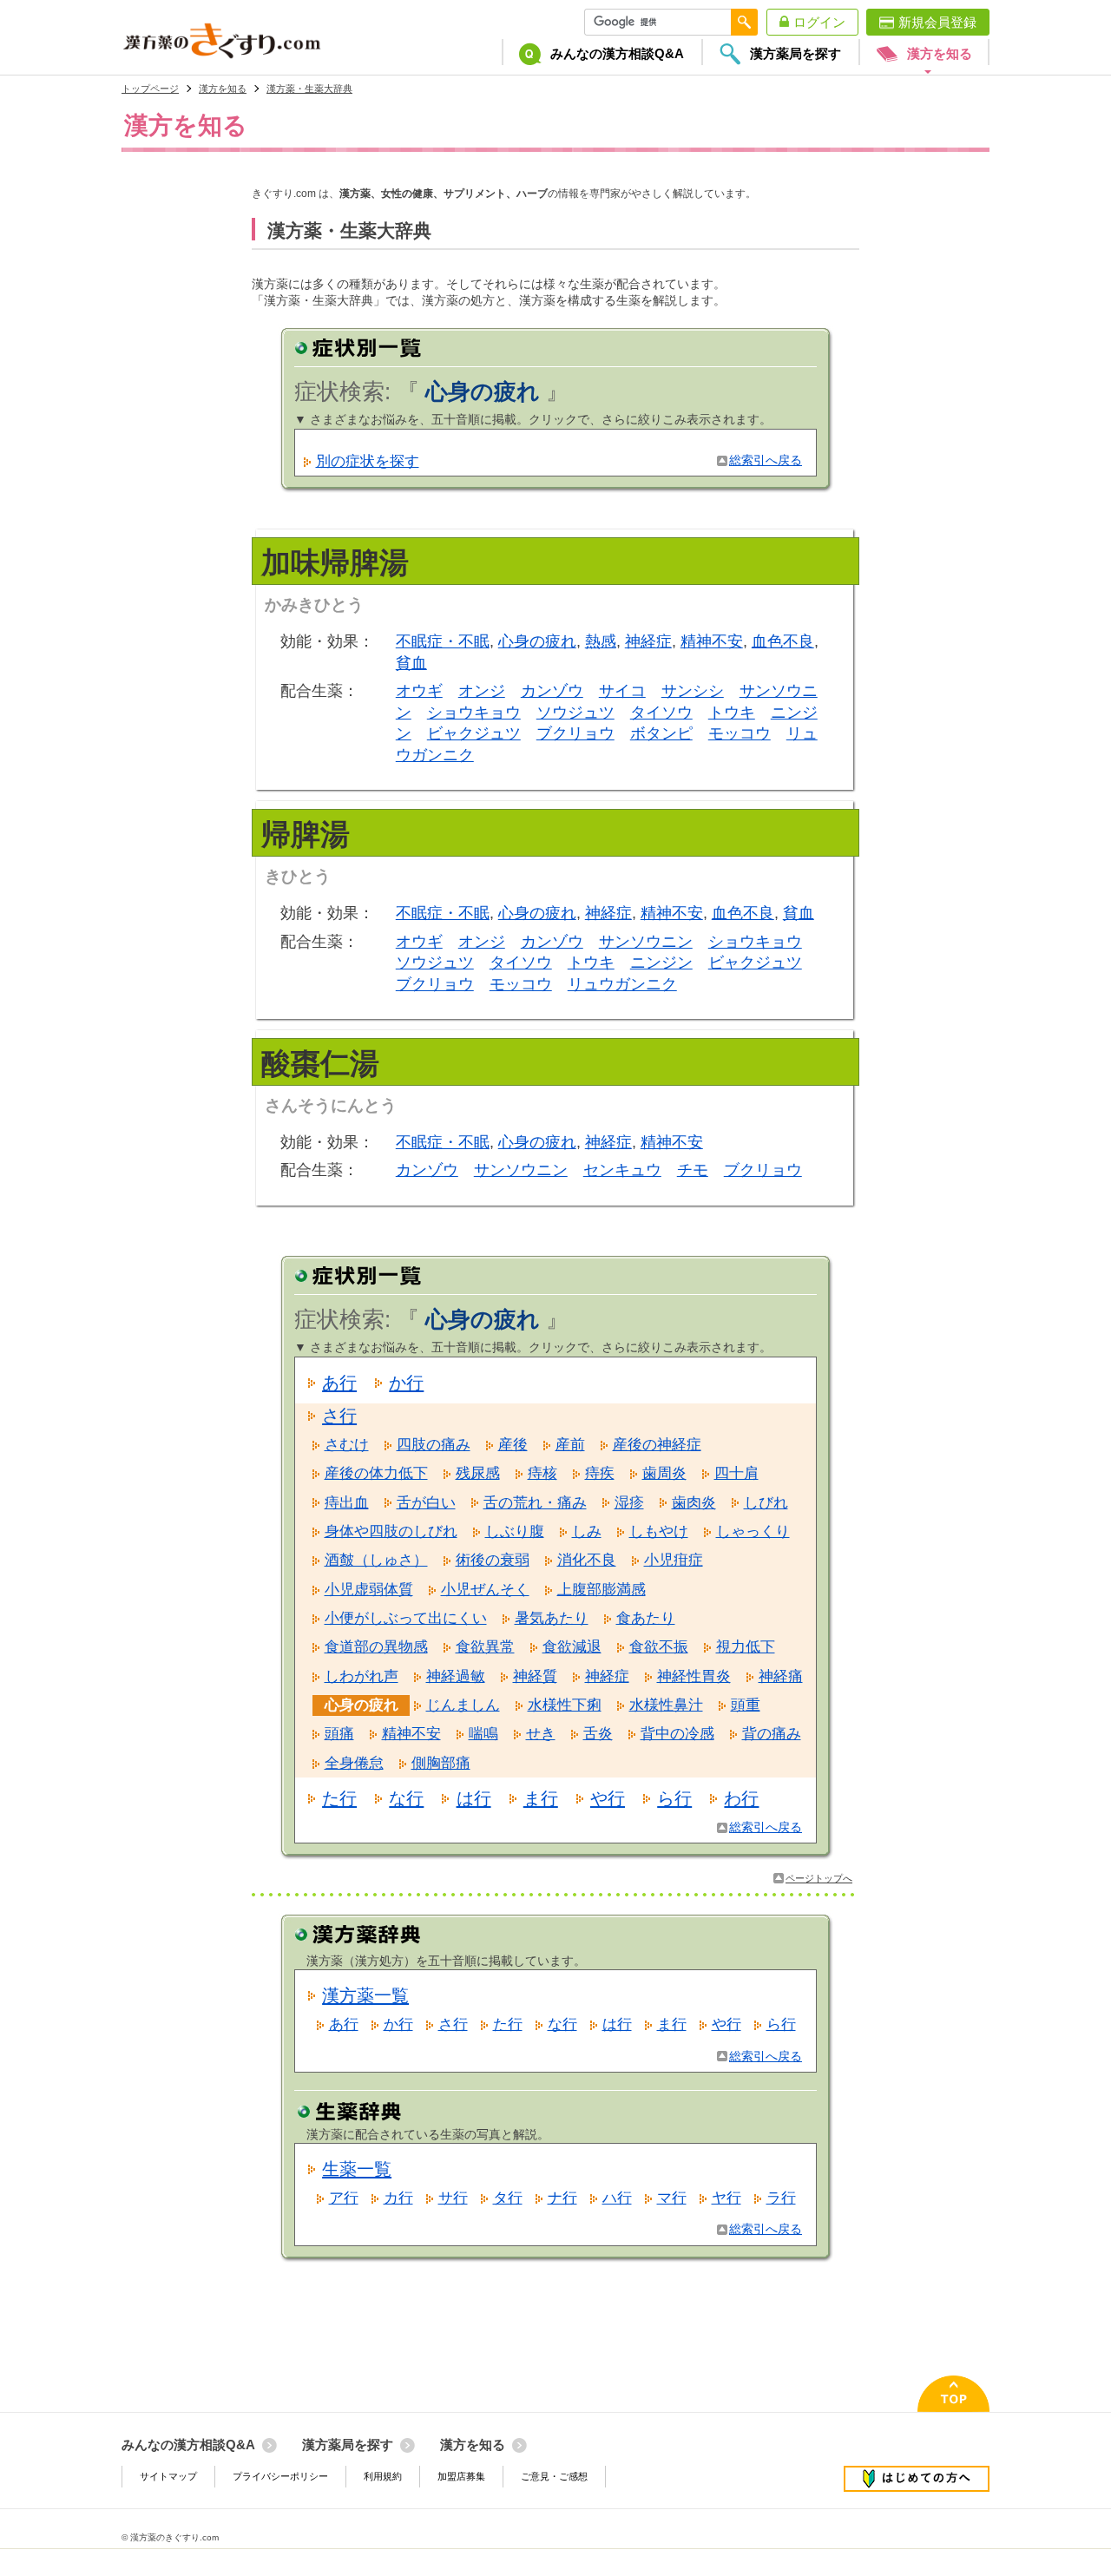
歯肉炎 (694, 1503)
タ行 (508, 2198)
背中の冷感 (677, 1734)
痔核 (542, 1473)
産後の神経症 (657, 1445)
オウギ (419, 691)
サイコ (622, 691)
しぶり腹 (515, 1531)
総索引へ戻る (766, 460)
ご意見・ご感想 (554, 2476)
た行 (339, 1798)
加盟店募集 (461, 2476)
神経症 (648, 641)
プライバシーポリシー (280, 2476)
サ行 (453, 2198)
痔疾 (600, 1473)
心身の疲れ (537, 641)
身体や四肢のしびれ (391, 1531)
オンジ (482, 691)
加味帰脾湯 (335, 562)
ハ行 (617, 2198)
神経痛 (781, 1676)
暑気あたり (552, 1618)
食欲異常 (485, 1647)
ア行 (344, 2198)
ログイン (819, 22)
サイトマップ (168, 2476)
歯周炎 (664, 1473)
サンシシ (693, 691)
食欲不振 (659, 1647)
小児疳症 (674, 1560)
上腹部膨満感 (602, 1590)
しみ (587, 1531)
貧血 (411, 663)
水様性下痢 (565, 1705)
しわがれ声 (362, 1676)
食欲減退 (572, 1647)
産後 (513, 1445)
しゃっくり (753, 1531)
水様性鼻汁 (666, 1705)
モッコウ (740, 733)
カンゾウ (552, 691)
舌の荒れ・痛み (535, 1503)
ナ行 (562, 2198)
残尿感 (478, 1473)
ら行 (674, 1798)
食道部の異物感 (376, 1647)
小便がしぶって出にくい (406, 1618)
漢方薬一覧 (365, 1995)
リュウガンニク (622, 984)
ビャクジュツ (474, 733)
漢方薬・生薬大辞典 (309, 89)
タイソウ (661, 713)
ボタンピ (661, 733)
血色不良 (783, 641)
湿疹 (629, 1503)
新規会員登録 (937, 22)
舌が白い (426, 1503)
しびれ (766, 1503)
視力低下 (746, 1647)
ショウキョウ (474, 713)
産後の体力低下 (376, 1473)
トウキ (732, 713)
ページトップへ (819, 1878)
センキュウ (622, 1170)
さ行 (339, 1416)
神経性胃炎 (694, 1676)
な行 (406, 1798)
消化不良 (587, 1560)
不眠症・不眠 (443, 641)
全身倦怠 (354, 1763)
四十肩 (736, 1473)
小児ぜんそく (485, 1590)
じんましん (463, 1705)
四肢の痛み (434, 1445)
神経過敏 (456, 1676)
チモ (693, 1170)
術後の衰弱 (493, 1560)
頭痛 (339, 1734)
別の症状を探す (368, 461)
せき (541, 1734)
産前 (570, 1445)
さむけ (347, 1445)
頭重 (746, 1705)
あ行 (339, 1383)
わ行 (741, 1798)
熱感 (601, 641)
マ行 (672, 2198)
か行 (406, 1383)
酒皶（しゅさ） (376, 1560)
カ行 (398, 2198)
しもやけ (659, 1531)
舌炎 (598, 1734)
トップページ (150, 89)
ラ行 (781, 2198)
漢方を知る (223, 89)
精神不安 (712, 641)
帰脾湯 (306, 834)
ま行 (541, 1798)
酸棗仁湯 (320, 1063)
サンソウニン (646, 942)
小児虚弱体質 (369, 1590)
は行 (474, 1798)
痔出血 (347, 1503)
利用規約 (383, 2476)
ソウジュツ (575, 713)
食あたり (646, 1618)
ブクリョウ (575, 733)
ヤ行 (726, 2198)
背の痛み (772, 1734)
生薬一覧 (357, 2169)
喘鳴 (483, 1734)
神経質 (535, 1676)
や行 (608, 1798)
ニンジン (661, 963)
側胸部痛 (441, 1763)
